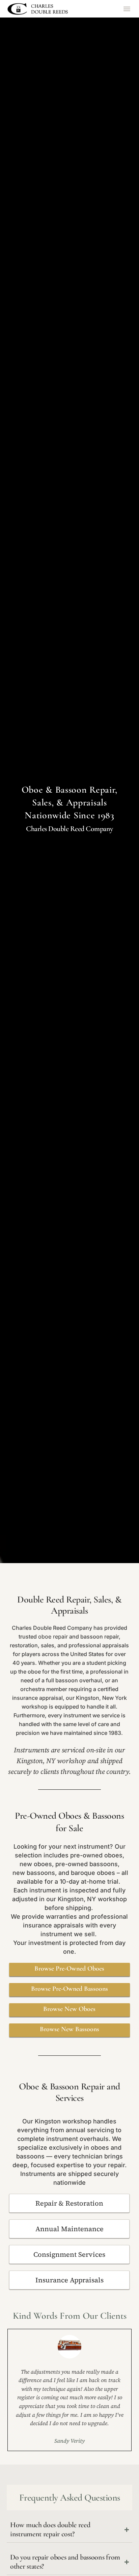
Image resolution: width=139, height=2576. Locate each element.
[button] (127, 9)
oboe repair (53, 1637)
